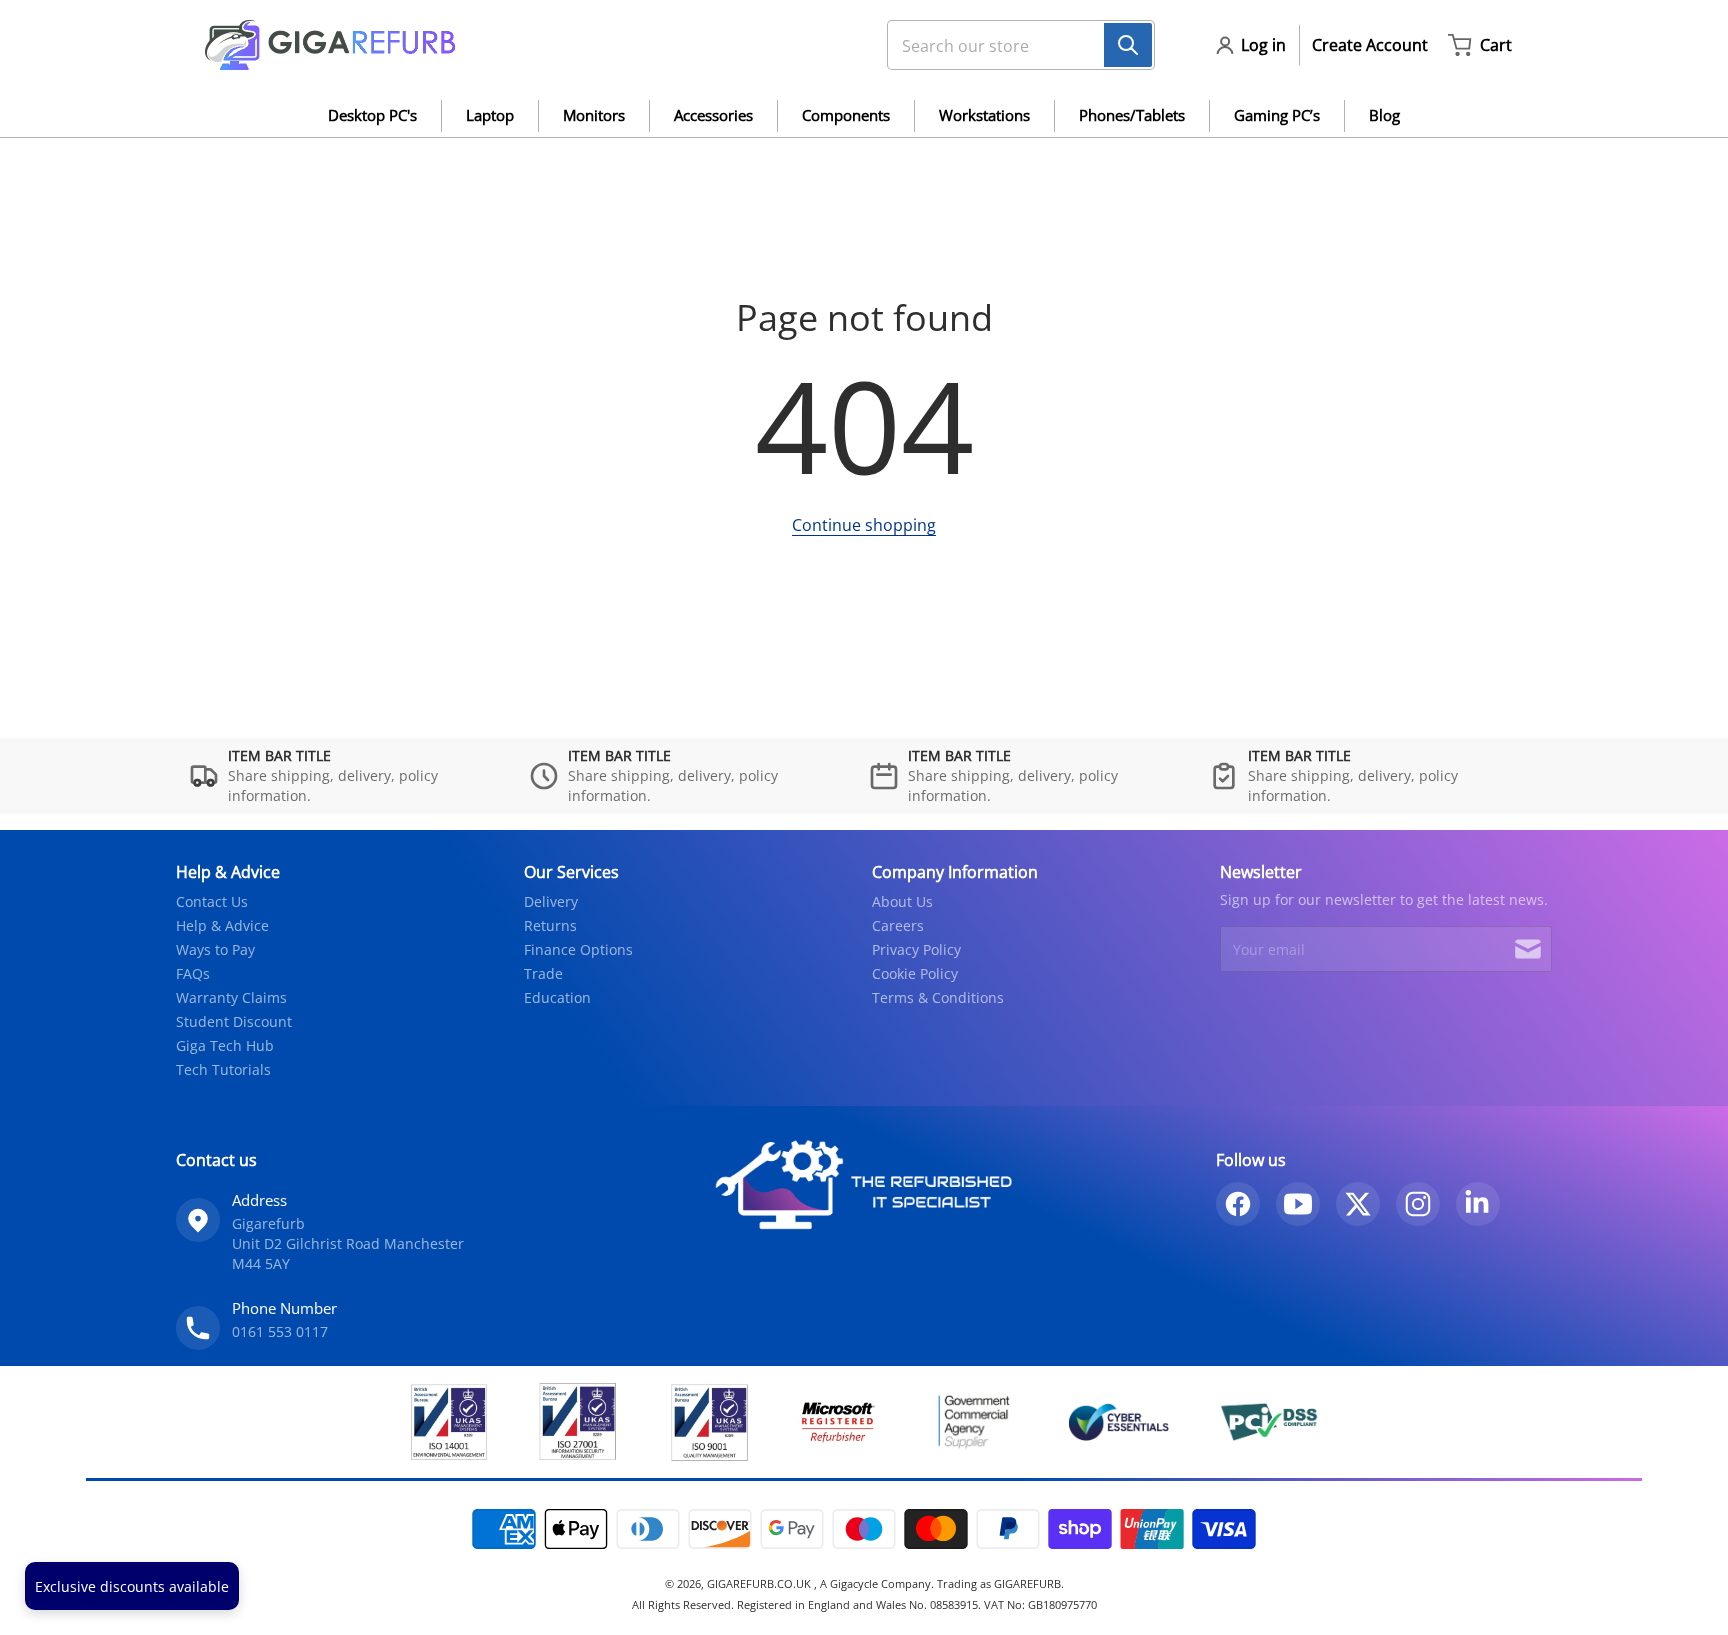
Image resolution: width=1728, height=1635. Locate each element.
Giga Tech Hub (225, 1045)
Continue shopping (864, 525)
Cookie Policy (915, 973)
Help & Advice (222, 925)
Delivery (551, 901)
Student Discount (234, 1021)
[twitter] (1358, 1204)
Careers (898, 925)
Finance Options (578, 949)
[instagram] (1418, 1204)
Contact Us (212, 901)
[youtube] (1298, 1204)
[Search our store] (1128, 45)
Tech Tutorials (223, 1069)
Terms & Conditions (938, 997)
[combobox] (1013, 45)
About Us (902, 901)
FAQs (193, 973)
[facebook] (1238, 1204)
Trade (543, 973)
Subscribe (1528, 949)
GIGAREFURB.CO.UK (760, 1583)
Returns (550, 925)
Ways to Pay (215, 949)
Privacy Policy (916, 949)
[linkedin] (1478, 1204)
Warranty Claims (231, 997)
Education (557, 997)
